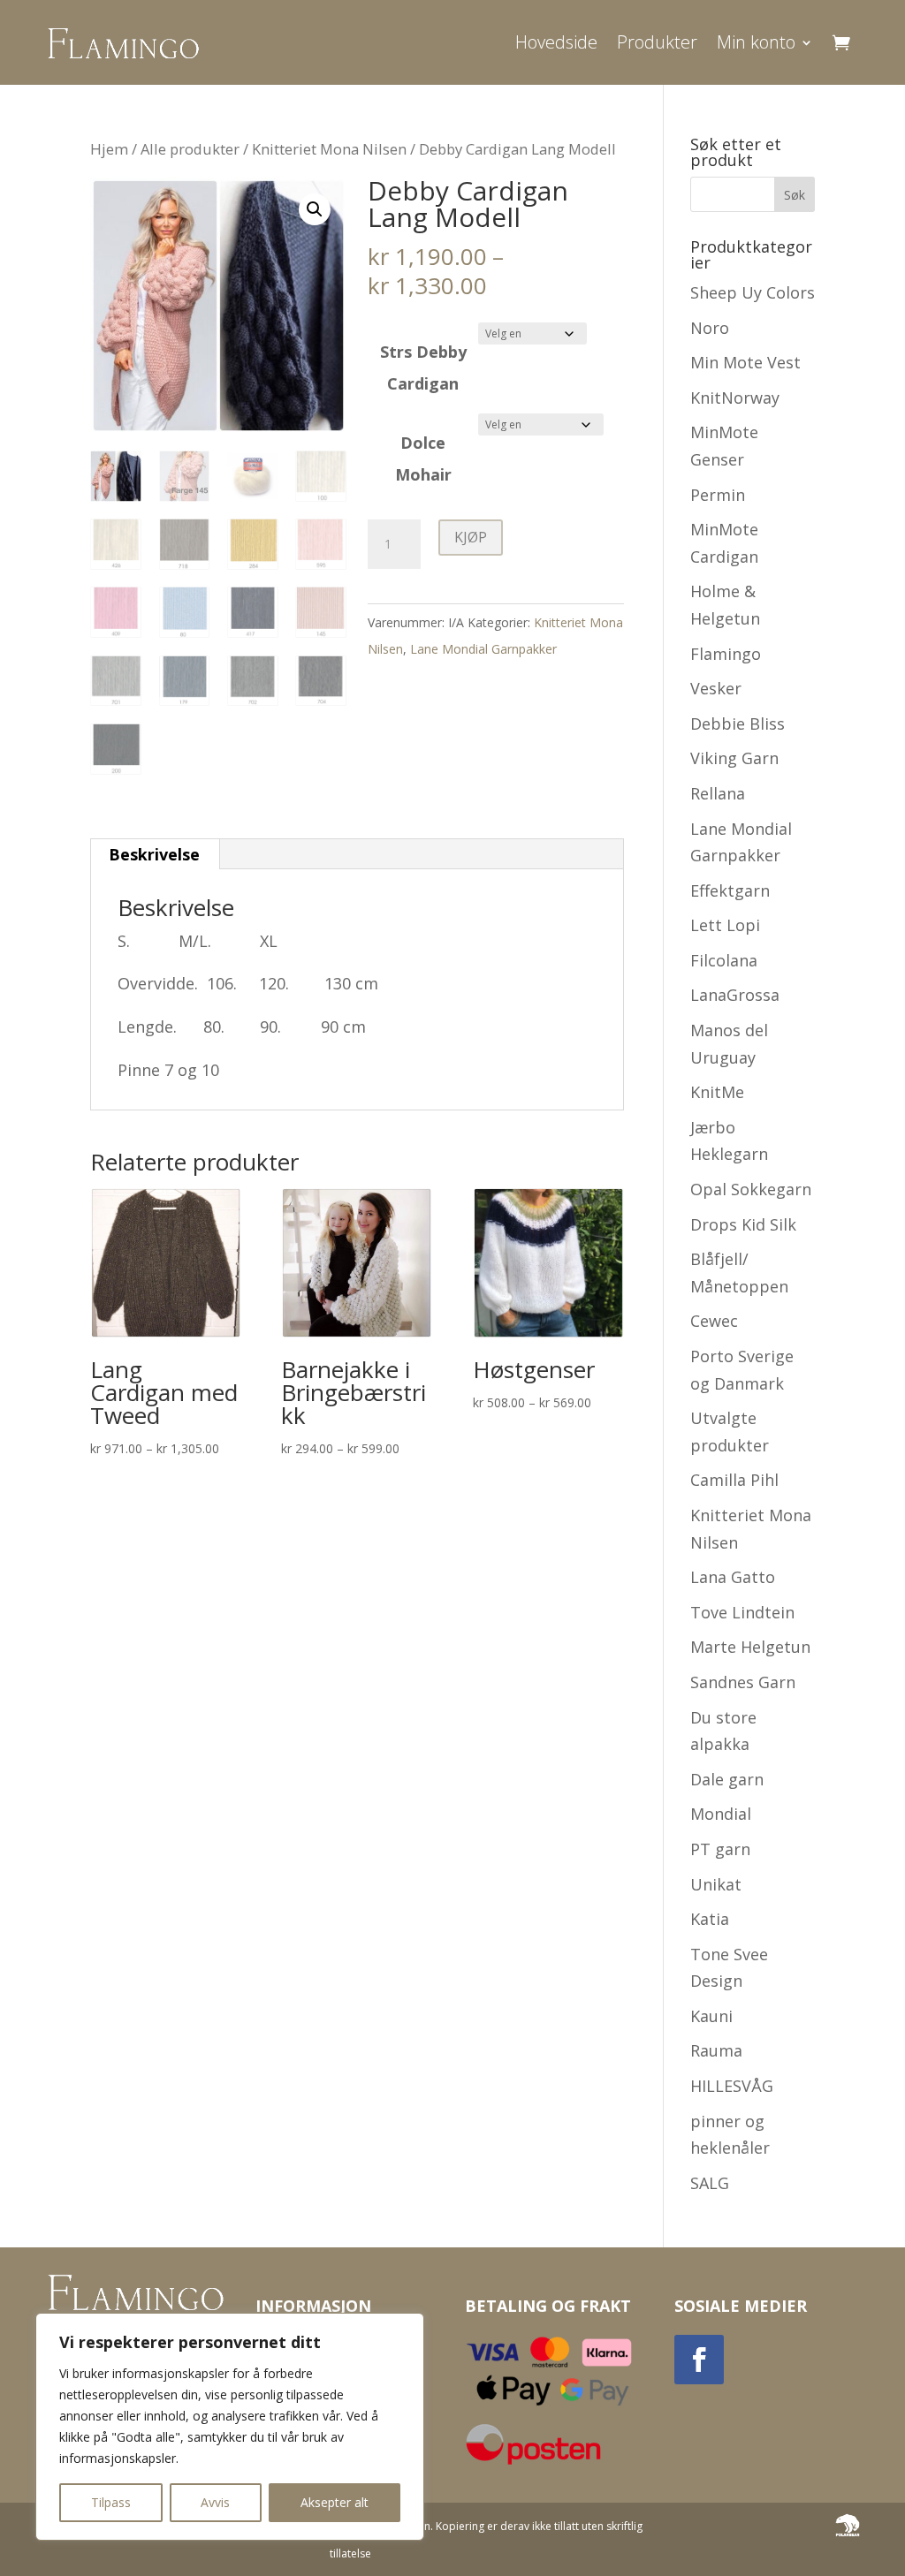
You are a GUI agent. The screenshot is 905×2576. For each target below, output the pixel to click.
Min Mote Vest (745, 362)
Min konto (756, 42)
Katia (710, 1919)
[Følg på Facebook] (699, 2360)
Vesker (716, 688)
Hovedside (556, 42)
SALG (710, 2183)
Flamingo (726, 654)
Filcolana (724, 960)
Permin (718, 495)
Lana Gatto (733, 1577)
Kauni (711, 2016)
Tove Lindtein (742, 1612)
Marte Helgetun (750, 1647)
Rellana (718, 793)
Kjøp (471, 537)
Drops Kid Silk (743, 1224)
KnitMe (717, 1092)
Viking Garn (734, 758)
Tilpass (111, 2502)
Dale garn (727, 1779)
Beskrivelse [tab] (154, 854)
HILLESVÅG (732, 2086)
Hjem (109, 149)
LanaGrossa (735, 995)
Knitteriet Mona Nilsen (329, 149)
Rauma (716, 2050)
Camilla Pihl (734, 1480)
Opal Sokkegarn (751, 1189)
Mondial (721, 1814)
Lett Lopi (725, 925)
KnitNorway (735, 398)
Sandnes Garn (743, 1682)
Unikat (716, 1884)
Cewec (714, 1321)
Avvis (215, 2502)
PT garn (720, 1849)
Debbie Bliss (738, 724)
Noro (710, 328)
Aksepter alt (335, 2502)
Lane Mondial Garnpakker (483, 649)
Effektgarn (730, 890)
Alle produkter (190, 149)
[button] (315, 209)
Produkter (657, 42)
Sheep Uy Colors (753, 292)
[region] (230, 2427)
